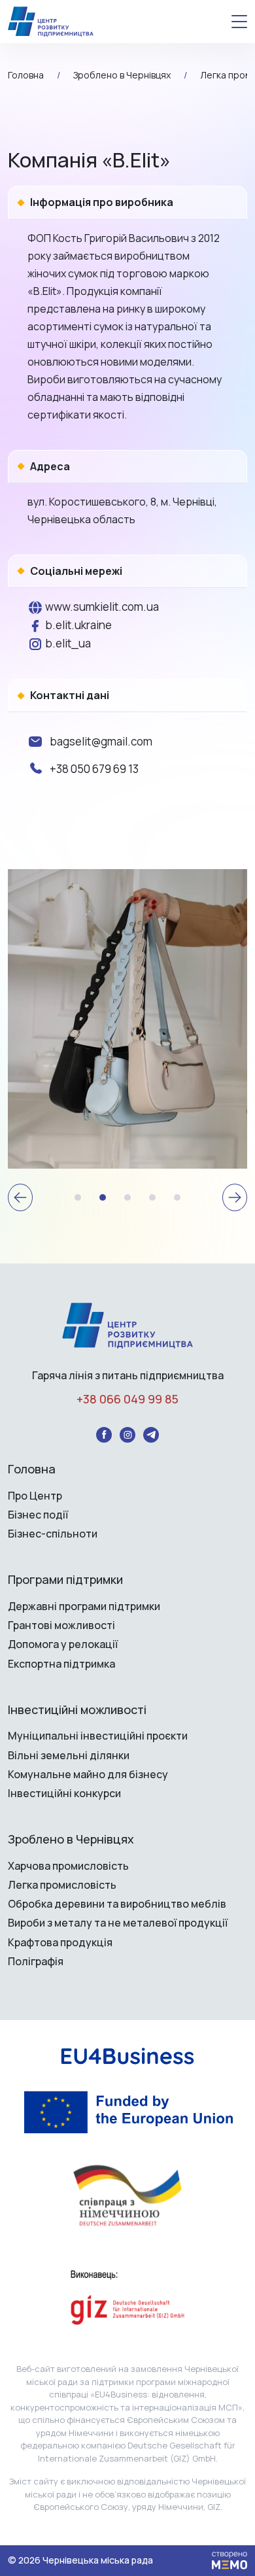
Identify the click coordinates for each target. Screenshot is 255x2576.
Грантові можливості (61, 1625)
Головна (32, 1469)
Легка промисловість (62, 1885)
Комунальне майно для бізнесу (88, 1775)
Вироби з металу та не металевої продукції (118, 1923)
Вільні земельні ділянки (69, 1756)
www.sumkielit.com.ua (101, 607)
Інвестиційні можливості (77, 1710)
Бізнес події (38, 1515)
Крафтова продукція (60, 1943)
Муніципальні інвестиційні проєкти (98, 1736)
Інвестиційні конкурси (64, 1794)
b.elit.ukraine (77, 625)
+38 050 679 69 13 (94, 769)
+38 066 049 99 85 (127, 1400)
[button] (20, 1197)
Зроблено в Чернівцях (71, 1840)
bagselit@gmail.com (101, 741)
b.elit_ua (67, 643)
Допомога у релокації (63, 1644)
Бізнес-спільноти (53, 1534)
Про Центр (35, 1496)
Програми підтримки (65, 1580)
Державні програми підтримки (84, 1606)
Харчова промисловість (68, 1866)
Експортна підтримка (61, 1664)
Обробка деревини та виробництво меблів (117, 1904)
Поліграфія (36, 1962)
